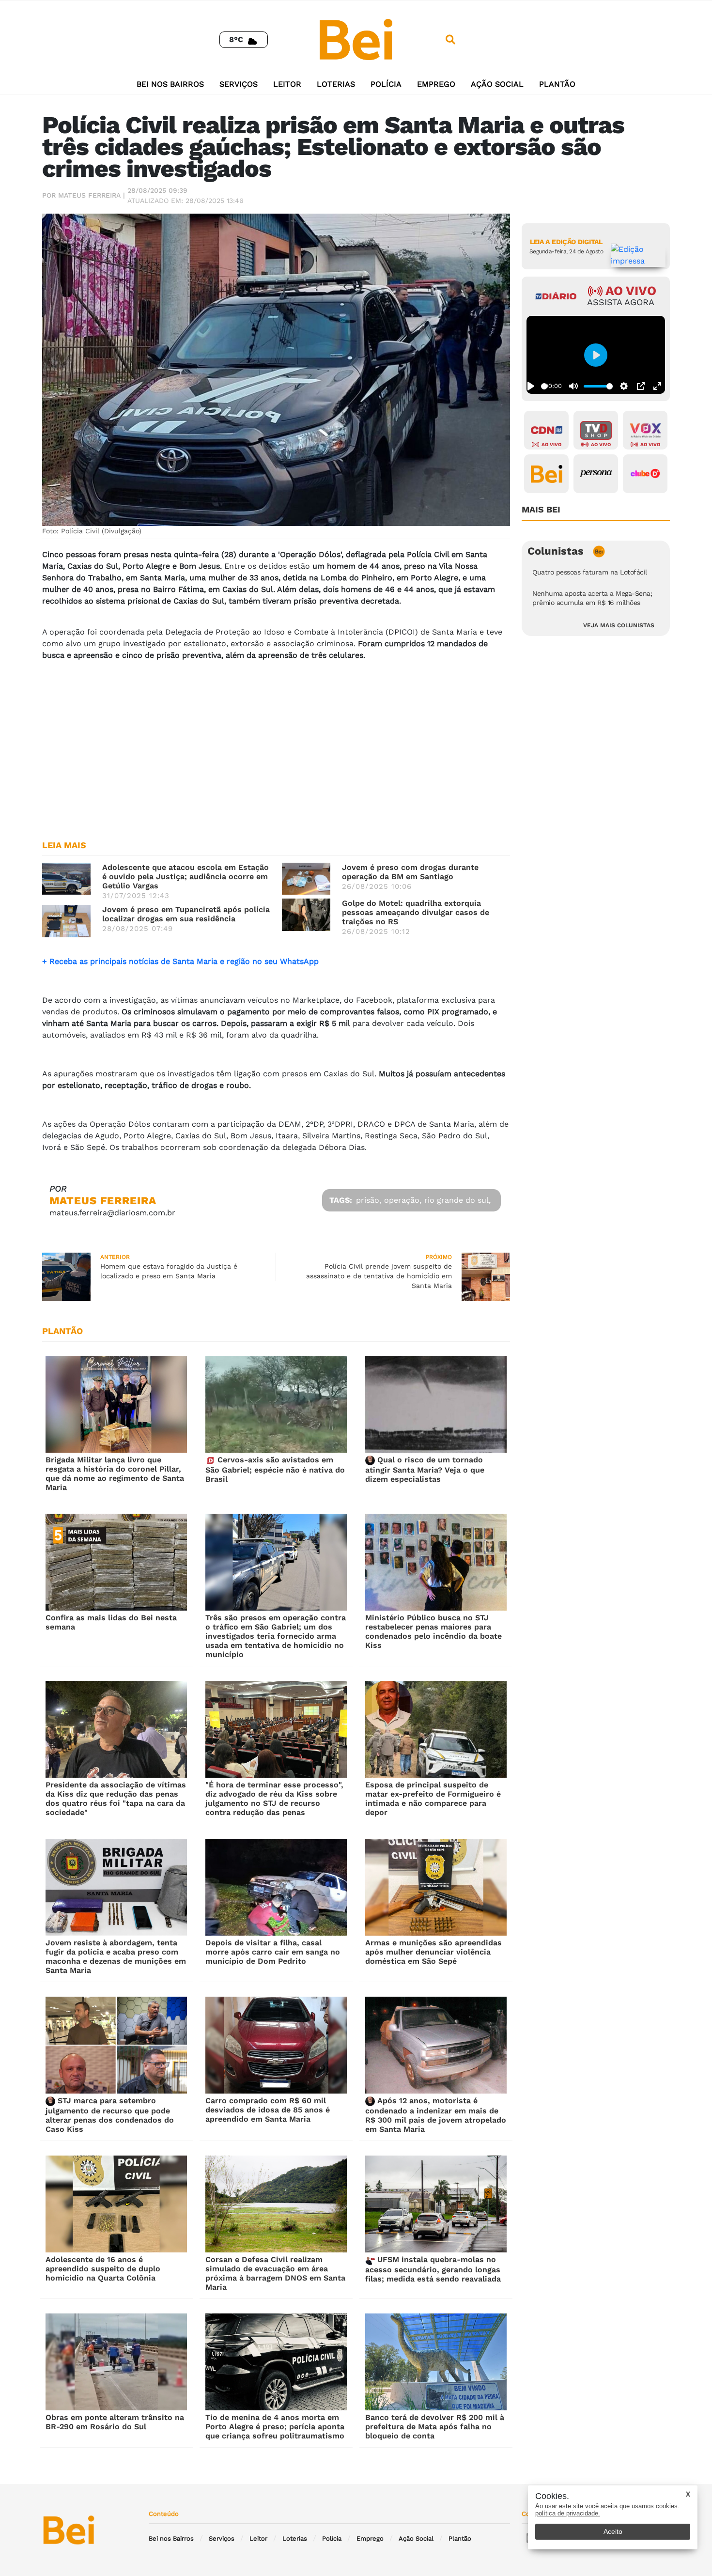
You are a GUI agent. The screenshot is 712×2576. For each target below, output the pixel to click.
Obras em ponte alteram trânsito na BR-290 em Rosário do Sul (115, 2422)
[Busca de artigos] (450, 40)
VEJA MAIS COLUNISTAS (619, 625)
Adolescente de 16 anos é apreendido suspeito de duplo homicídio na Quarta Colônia (103, 2269)
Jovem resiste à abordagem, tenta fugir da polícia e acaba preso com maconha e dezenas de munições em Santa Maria (116, 1956)
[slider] (544, 386)
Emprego (436, 84)
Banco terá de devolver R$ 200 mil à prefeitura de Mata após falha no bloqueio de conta (435, 2427)
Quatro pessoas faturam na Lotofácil (590, 572)
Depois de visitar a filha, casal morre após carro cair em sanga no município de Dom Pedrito (273, 1952)
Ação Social (497, 84)
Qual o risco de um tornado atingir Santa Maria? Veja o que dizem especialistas (425, 1469)
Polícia (386, 84)
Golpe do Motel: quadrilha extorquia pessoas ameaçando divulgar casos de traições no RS (416, 912)
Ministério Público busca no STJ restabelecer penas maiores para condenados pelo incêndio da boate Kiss (433, 1631)
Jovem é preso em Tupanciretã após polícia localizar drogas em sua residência (186, 914)
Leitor (287, 84)
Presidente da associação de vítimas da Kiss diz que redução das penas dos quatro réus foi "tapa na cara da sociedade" (116, 1799)
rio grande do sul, (457, 1200)
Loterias (336, 84)
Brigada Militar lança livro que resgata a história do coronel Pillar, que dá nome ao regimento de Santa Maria (115, 1474)
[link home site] (356, 39)
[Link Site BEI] (546, 474)
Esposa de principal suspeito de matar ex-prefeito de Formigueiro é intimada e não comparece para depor (433, 1799)
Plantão (557, 84)
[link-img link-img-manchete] (66, 878)
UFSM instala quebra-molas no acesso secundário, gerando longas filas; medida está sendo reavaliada (433, 2269)
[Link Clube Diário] (645, 474)
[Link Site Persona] (596, 474)
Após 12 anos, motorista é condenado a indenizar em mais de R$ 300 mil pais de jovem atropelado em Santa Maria (436, 2115)
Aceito (613, 2531)
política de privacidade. (568, 2513)
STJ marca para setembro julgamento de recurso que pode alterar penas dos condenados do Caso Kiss (110, 2115)
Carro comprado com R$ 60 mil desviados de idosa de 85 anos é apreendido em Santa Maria (268, 2110)
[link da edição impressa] (638, 255)
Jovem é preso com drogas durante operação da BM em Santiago (410, 872)
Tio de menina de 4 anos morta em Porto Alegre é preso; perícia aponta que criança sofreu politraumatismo (275, 2427)
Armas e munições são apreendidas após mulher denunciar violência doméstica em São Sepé (433, 1952)
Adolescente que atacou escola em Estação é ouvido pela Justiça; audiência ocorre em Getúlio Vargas (186, 877)
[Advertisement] (276, 756)
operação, (403, 1200)
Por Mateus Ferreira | (84, 195)
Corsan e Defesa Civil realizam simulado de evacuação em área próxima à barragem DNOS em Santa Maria (275, 2273)
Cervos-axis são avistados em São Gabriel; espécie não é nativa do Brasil (275, 1469)
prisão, (369, 1200)
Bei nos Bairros (170, 84)
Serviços (239, 84)
